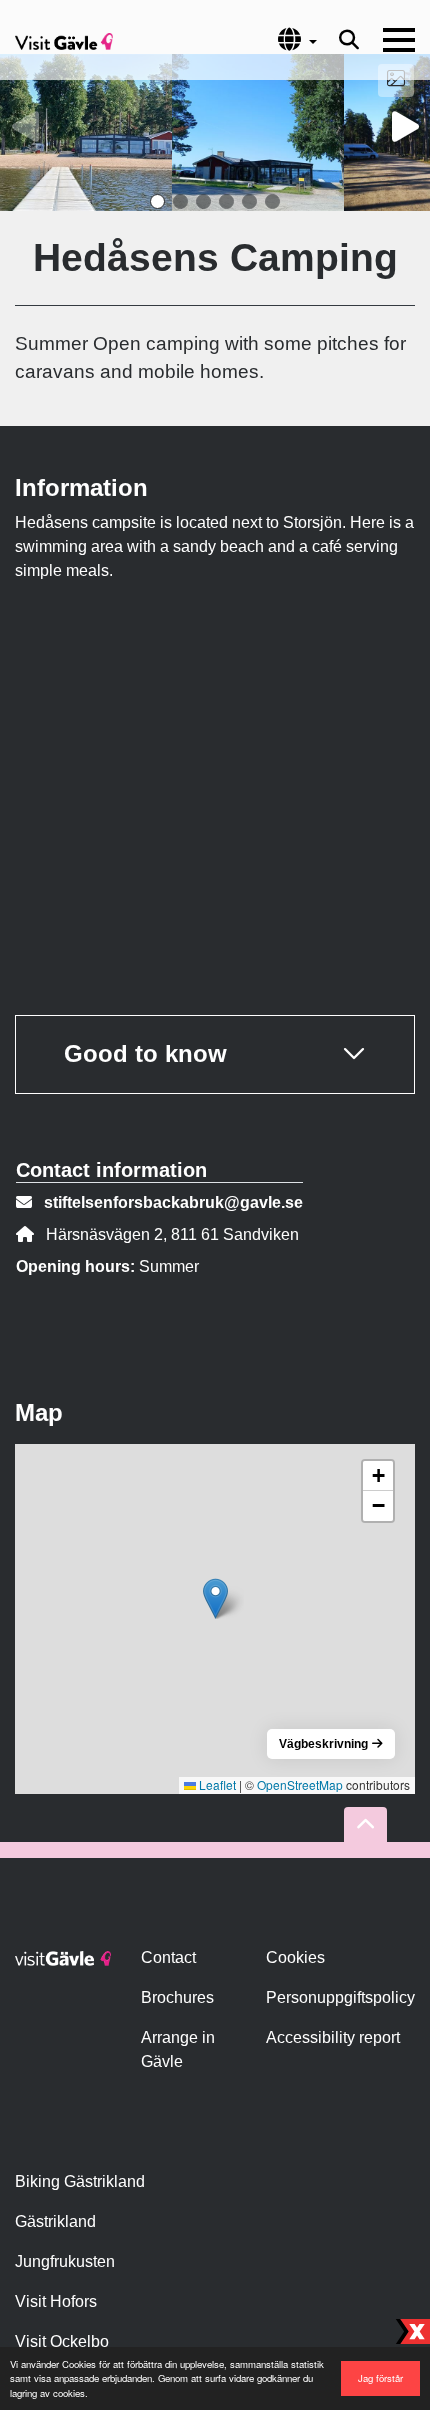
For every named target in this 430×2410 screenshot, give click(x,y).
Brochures (177, 1997)
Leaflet (216, 1784)
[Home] (64, 40)
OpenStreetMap (300, 1784)
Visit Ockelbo (62, 2341)
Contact (168, 1957)
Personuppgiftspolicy (340, 1997)
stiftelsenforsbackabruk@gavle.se (173, 1202)
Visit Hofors (56, 2301)
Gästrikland (55, 2221)
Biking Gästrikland (80, 2181)
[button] (157, 201)
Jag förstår (380, 2378)
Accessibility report (333, 2037)
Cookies (295, 1957)
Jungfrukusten (65, 2261)
